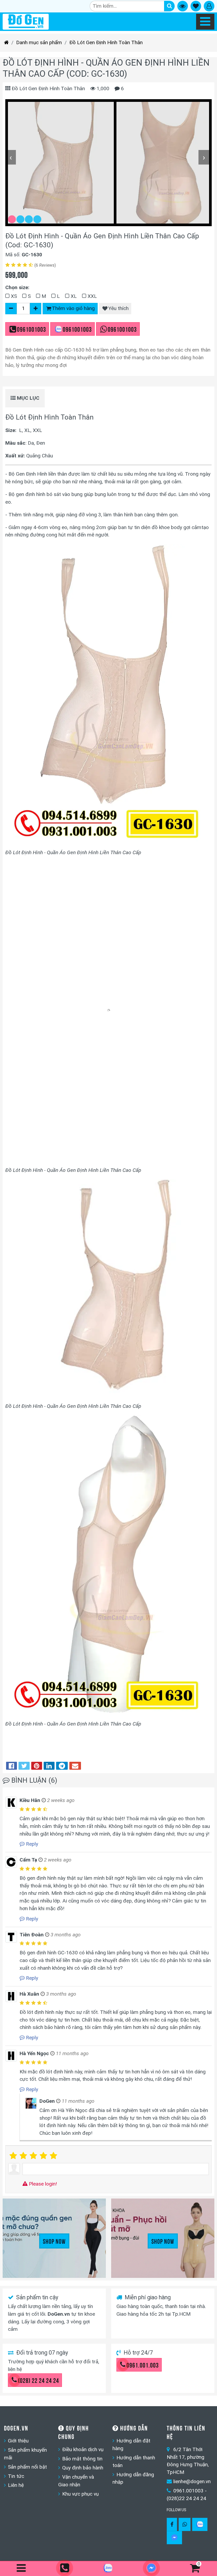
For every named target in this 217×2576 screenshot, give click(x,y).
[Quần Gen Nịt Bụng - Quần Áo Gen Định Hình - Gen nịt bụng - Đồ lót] (26, 22)
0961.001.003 (143, 2365)
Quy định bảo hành (83, 2468)
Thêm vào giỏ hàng (73, 308)
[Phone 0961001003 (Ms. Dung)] (65, 2568)
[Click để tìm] (169, 6)
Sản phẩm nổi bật (27, 2467)
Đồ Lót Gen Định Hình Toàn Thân (106, 42)
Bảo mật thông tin (82, 2459)
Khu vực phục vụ (80, 2494)
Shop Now (54, 2241)
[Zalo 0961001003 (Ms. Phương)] (108, 2569)
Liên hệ (16, 2485)
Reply (31, 1844)
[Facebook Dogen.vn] (172, 2524)
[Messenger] (174, 2538)
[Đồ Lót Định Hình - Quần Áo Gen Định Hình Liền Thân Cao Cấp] (61, 163)
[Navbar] (205, 22)
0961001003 (31, 329)
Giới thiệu (18, 2441)
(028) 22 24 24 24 (39, 2380)
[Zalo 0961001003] (200, 2524)
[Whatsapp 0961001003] (185, 2524)
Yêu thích (118, 308)
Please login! (42, 2184)
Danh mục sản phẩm (39, 42)
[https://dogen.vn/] (6, 43)
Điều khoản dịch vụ (83, 2449)
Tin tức (16, 2476)
